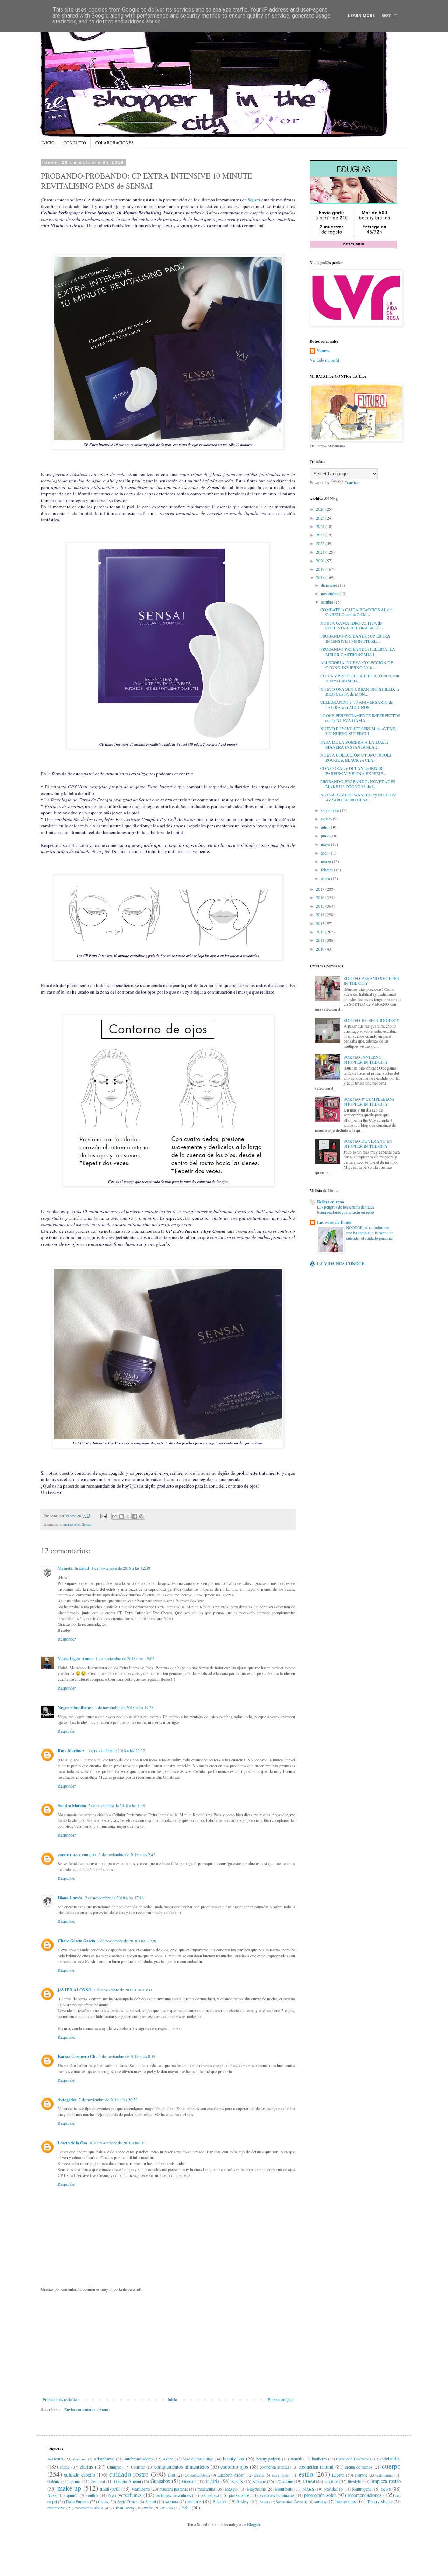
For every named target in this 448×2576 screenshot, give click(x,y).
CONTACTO (75, 142)
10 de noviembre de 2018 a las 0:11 (119, 2143)
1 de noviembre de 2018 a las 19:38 (124, 1707)
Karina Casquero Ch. (77, 2056)
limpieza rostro (386, 2481)
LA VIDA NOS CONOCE (341, 1264)
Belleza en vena (331, 1202)
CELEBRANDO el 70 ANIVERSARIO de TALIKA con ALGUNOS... (356, 704)
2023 (321, 535)
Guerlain (189, 2481)
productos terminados (277, 2495)
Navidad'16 (333, 2489)
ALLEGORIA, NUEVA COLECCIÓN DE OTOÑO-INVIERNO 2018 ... (357, 665)
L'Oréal (309, 2481)
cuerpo (391, 2466)
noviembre (330, 593)
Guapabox (160, 2481)
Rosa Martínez (71, 1751)
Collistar (138, 2467)
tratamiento (56, 2508)
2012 (321, 932)
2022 (321, 543)
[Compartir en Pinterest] (141, 1516)
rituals (103, 2501)
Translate (352, 482)
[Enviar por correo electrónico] (115, 1516)
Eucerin (338, 2475)
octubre (328, 602)
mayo (326, 844)
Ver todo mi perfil (324, 360)
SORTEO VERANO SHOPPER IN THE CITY (371, 981)
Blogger (254, 2524)
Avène (168, 2459)
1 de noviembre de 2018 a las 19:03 (125, 1658)
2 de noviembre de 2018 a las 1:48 (117, 1805)
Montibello (284, 2489)
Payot (112, 2495)
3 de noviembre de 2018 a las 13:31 (123, 1990)
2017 (321, 889)
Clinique (114, 2467)
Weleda (167, 2508)
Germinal (98, 2481)
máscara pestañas (174, 2489)
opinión (72, 2495)
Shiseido (220, 2501)
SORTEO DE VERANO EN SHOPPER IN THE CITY (368, 1143)
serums (194, 2501)
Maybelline (256, 2489)
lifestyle (354, 2481)
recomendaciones (365, 2495)
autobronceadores (139, 2459)
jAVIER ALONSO (75, 1990)
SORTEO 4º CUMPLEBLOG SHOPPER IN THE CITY (369, 1101)
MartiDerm (141, 2489)
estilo (306, 2474)
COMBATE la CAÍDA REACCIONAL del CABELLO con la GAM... (356, 612)
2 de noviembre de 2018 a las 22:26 (127, 1941)
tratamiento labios (89, 2508)
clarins (86, 2467)
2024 (321, 526)
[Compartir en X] (128, 1516)
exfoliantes (385, 2475)
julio (325, 827)
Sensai (254, 200)
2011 (321, 940)
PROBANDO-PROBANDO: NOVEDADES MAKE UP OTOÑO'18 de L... (358, 784)
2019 (321, 569)
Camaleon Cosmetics (353, 2459)
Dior (171, 2475)
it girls (213, 2481)
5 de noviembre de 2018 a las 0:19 (127, 2056)
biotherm (319, 2459)
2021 (321, 552)
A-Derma (55, 2459)
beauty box (234, 2459)
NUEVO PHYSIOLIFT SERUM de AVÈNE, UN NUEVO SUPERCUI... (358, 731)
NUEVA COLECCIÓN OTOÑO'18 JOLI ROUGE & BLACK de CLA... (356, 757)
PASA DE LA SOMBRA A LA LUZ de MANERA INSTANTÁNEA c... (354, 744)
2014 (321, 914)
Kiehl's (237, 2481)
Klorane (259, 2481)
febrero (327, 870)
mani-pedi (110, 2489)
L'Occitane (284, 2481)
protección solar (320, 2495)
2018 (321, 577)
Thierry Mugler (380, 2501)
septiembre (330, 810)
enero (326, 878)
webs (148, 2508)
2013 (321, 923)
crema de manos (359, 2467)
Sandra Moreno (72, 1806)
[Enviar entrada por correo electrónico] (103, 1516)
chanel (65, 2467)
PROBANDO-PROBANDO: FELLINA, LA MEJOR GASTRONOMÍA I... (358, 652)
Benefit (296, 2459)
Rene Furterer (78, 2501)
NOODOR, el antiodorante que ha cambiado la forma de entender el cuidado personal (370, 1233)
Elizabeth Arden (231, 2475)
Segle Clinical (128, 2502)
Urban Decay (124, 2508)
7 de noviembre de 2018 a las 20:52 (108, 2100)
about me (79, 2459)
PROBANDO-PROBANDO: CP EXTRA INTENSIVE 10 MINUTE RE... (355, 638)
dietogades (67, 2100)
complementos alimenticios (182, 2467)
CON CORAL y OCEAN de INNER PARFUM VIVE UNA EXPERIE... (353, 771)
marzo (327, 861)
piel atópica (210, 2495)
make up (69, 2488)
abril (325, 853)
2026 (321, 509)
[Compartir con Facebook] (135, 1516)
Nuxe (52, 2495)
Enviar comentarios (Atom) (87, 2409)
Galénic (54, 2481)
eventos (361, 2475)
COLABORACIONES (114, 142)
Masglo (231, 2489)
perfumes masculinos (173, 2495)
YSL (186, 2508)
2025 (321, 518)
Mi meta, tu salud (73, 1568)
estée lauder (281, 2475)
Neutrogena (362, 2489)
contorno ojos (70, 1524)
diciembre (330, 585)
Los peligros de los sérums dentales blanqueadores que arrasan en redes (346, 1210)
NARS (309, 2489)
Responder (67, 1639)
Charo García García (76, 1941)
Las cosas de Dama (334, 1222)
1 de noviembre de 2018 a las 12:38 (121, 1568)
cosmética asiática (274, 2467)
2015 (321, 906)
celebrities (391, 2459)
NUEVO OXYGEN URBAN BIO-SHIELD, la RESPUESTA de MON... (360, 691)
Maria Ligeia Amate (76, 1659)
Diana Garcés (70, 1898)
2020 (321, 561)
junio (326, 836)
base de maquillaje (198, 2459)
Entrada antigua (281, 2399)
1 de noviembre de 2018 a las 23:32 (115, 1750)
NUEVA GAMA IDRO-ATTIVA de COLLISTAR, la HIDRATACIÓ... (352, 625)
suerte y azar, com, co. (77, 1855)
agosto (327, 819)
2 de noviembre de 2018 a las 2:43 (127, 1854)
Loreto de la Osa (72, 2143)
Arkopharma (104, 2459)
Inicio (172, 2399)
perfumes (132, 2495)
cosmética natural (316, 2467)
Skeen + (265, 2502)
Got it (389, 16)
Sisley (243, 2501)
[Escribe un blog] (121, 1516)
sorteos (320, 2501)
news (386, 2489)
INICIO (48, 142)
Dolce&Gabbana (197, 2475)
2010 (321, 949)
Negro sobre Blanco (75, 1708)
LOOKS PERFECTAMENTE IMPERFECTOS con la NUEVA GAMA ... (360, 718)
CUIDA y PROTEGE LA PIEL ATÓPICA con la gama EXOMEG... (360, 678)
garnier (75, 2481)
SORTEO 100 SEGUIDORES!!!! (372, 1020)
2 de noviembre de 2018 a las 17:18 (114, 1898)
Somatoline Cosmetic (292, 2502)
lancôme (331, 2481)
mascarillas (206, 2489)
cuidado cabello (80, 2475)
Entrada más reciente (60, 2399)
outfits (93, 2495)
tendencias (346, 2501)
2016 (321, 897)
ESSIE (259, 2475)
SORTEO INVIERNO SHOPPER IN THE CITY (366, 1059)
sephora (172, 2501)
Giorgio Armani (128, 2481)
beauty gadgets (269, 2459)
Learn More (361, 16)
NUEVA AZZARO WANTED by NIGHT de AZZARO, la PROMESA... (358, 797)
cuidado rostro (129, 2474)
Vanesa (323, 351)
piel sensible (239, 2495)
